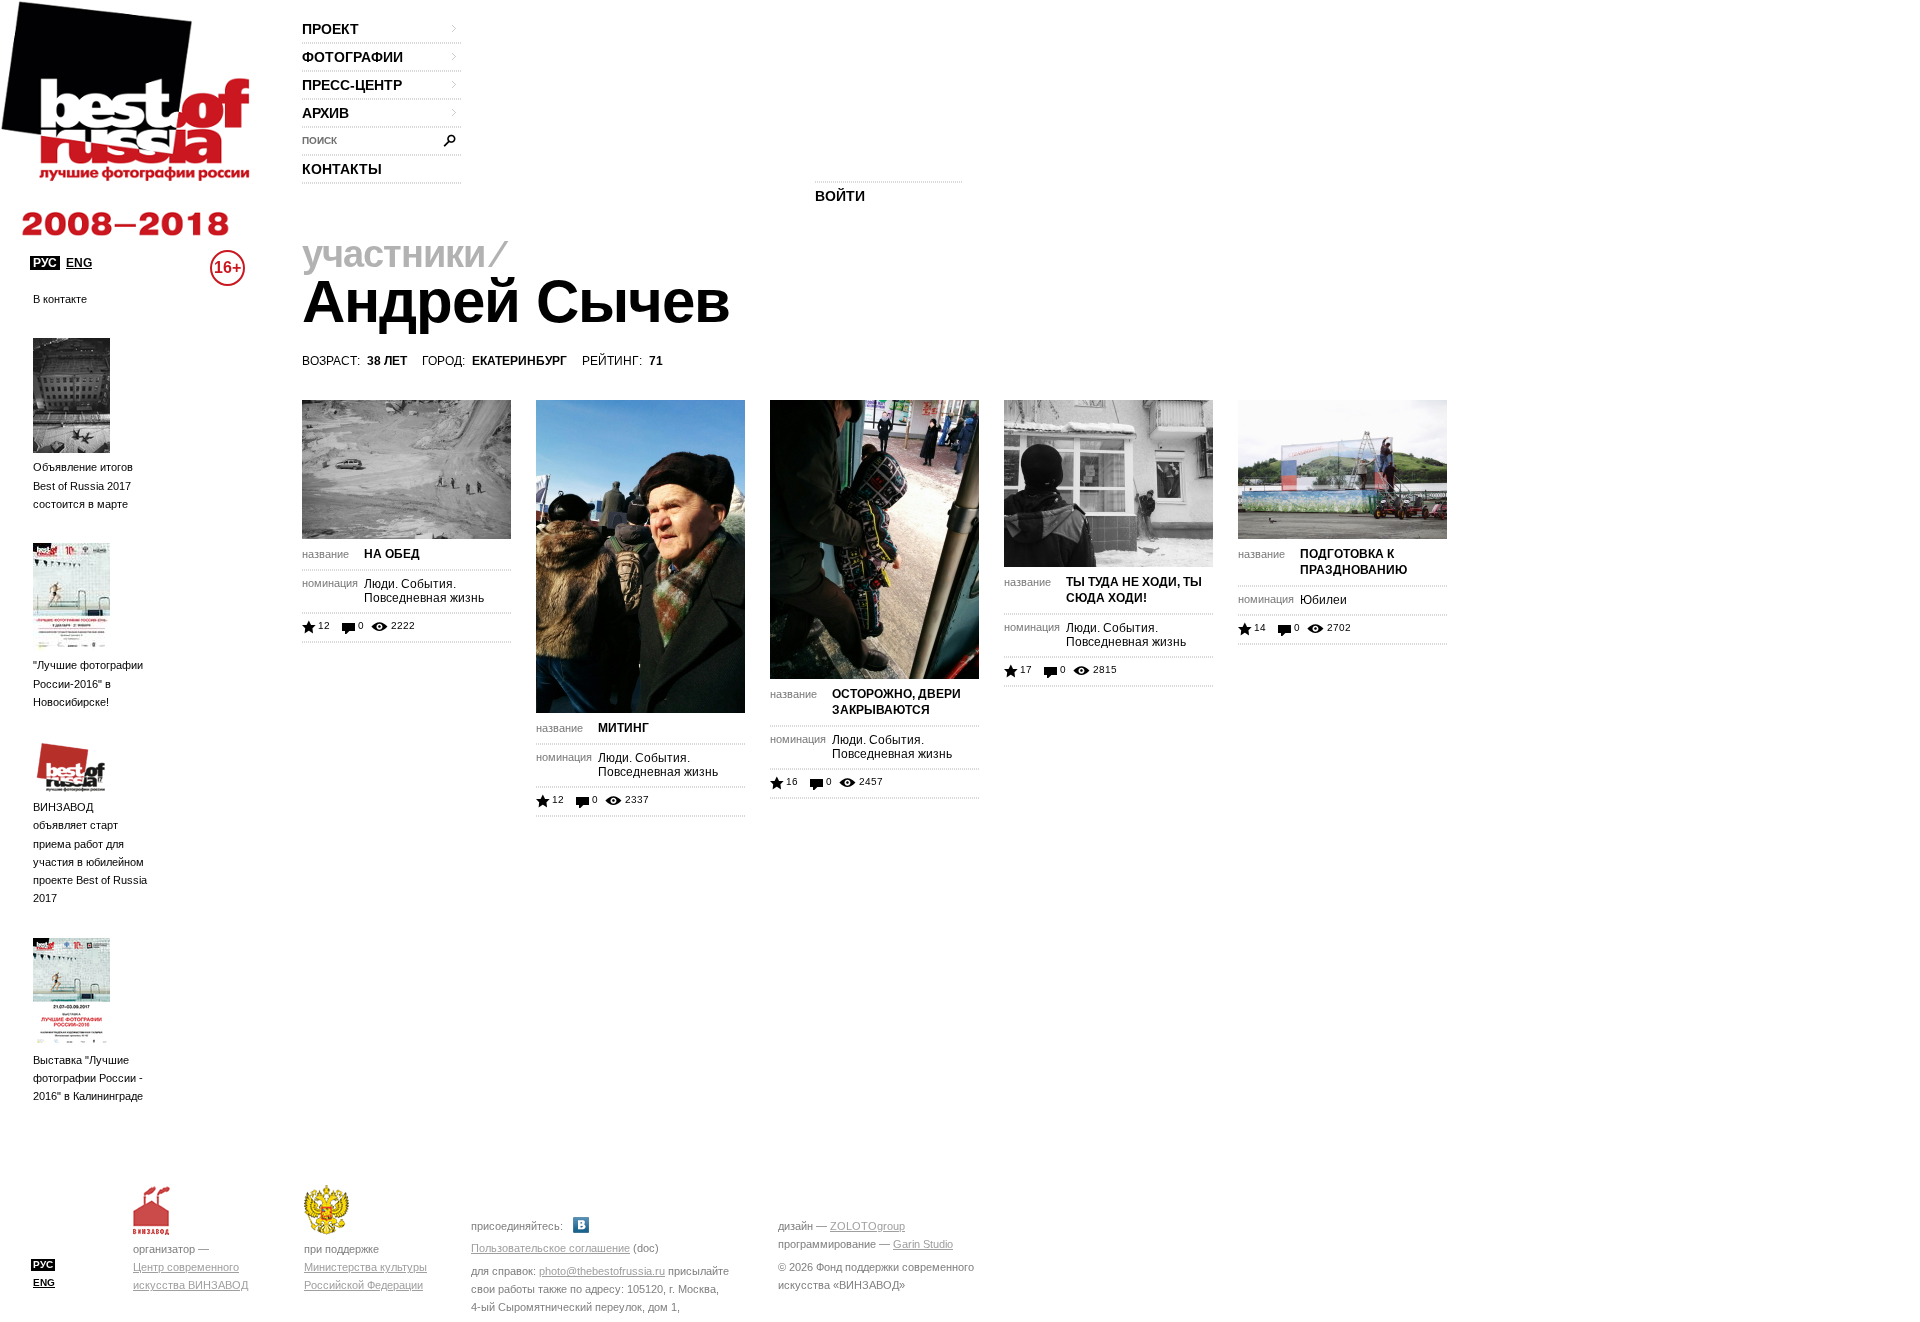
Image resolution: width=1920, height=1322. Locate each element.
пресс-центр (352, 85)
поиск (319, 140)
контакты (342, 169)
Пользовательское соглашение (550, 1248)
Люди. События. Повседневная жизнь (424, 591)
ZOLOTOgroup (867, 1226)
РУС (45, 263)
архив (325, 113)
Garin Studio (923, 1244)
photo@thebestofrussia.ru (602, 1271)
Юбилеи (1323, 600)
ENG (79, 263)
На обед (392, 554)
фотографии (352, 57)
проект (330, 29)
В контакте (60, 299)
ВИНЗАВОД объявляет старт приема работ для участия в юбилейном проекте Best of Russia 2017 (90, 852)
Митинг (623, 728)
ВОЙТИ (840, 196)
